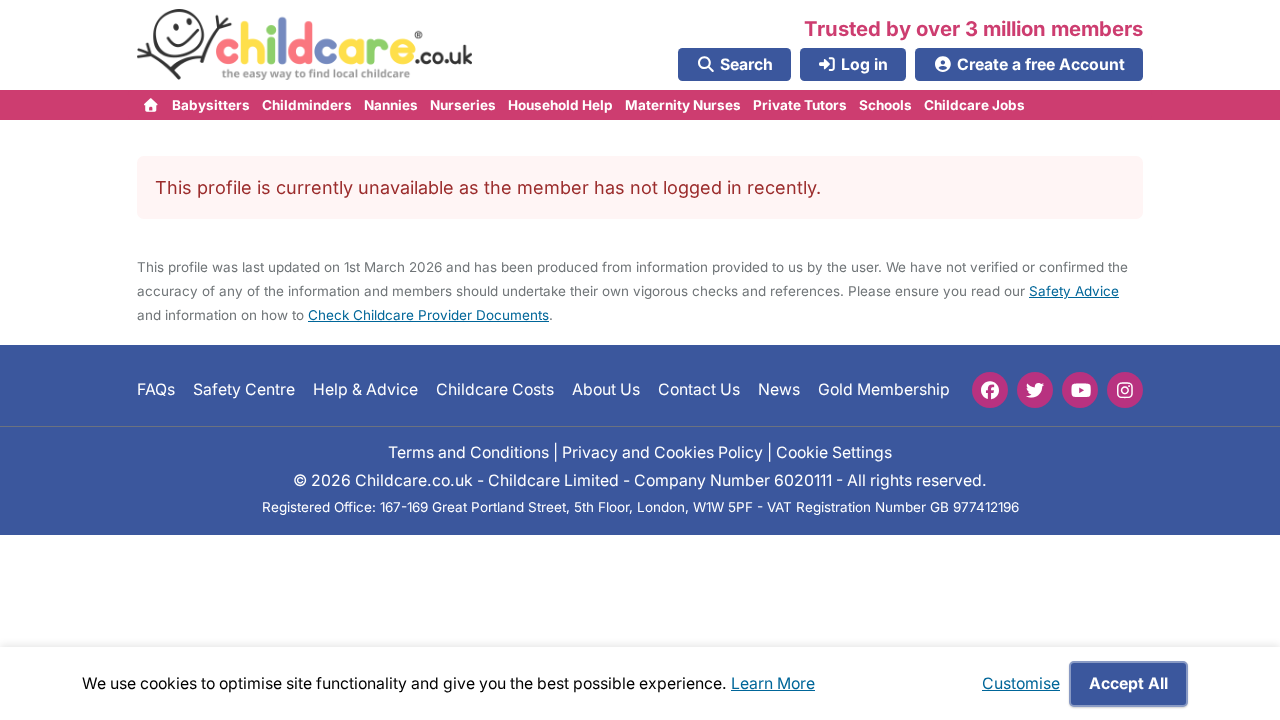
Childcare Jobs (974, 105)
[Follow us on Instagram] (1125, 390)
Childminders (307, 105)
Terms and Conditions (468, 452)
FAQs (156, 389)
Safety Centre (244, 389)
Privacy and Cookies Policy (662, 452)
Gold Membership (884, 389)
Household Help (560, 105)
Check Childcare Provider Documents (428, 315)
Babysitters (211, 105)
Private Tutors (800, 105)
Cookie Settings (834, 452)
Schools (885, 105)
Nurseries (463, 105)
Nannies (391, 105)
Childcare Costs (495, 389)
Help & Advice (365, 389)
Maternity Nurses (683, 105)
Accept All (1128, 683)
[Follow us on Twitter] (1035, 390)
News (779, 389)
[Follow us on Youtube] (1080, 390)
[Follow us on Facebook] (990, 390)
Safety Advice (1074, 291)
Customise (1021, 683)
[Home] (151, 105)
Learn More (773, 683)
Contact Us (699, 389)
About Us (606, 389)
